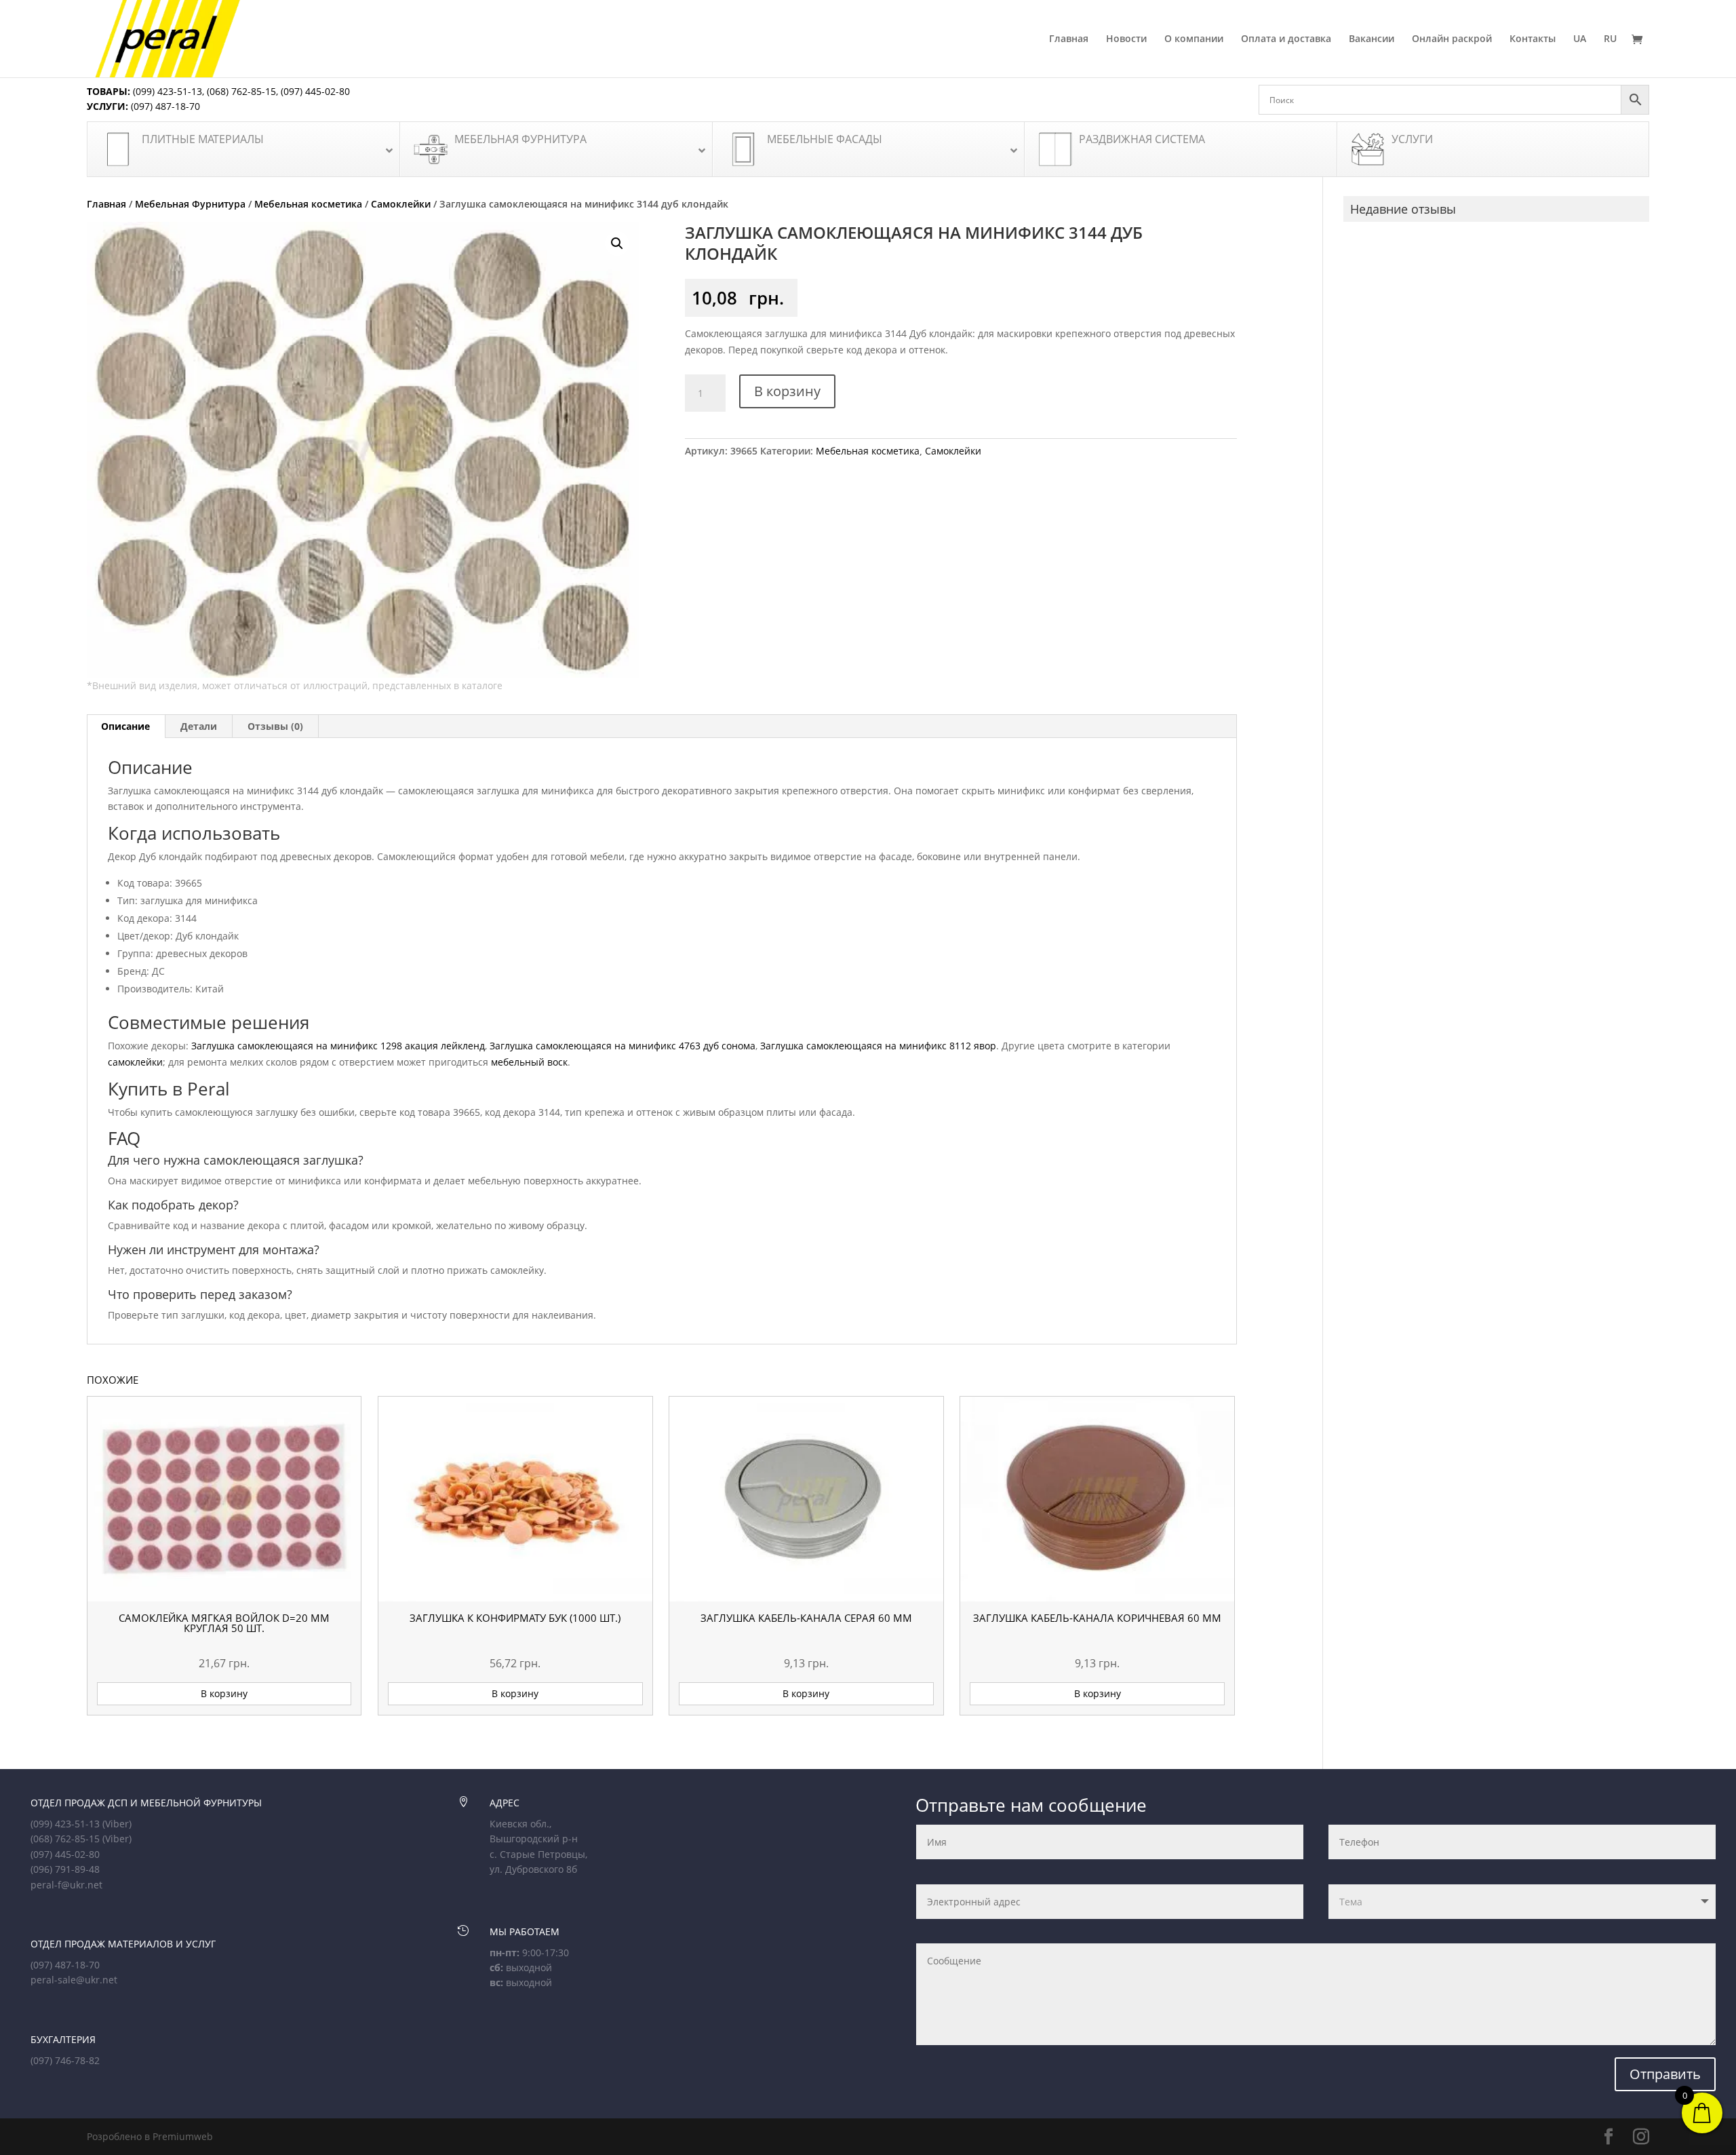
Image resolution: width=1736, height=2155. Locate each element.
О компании (1194, 39)
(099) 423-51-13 (166, 91)
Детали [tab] (199, 726)
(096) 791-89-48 (65, 1869)
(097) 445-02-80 (315, 91)
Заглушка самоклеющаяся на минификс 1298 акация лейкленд (338, 1046)
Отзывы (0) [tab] (275, 726)
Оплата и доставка (1286, 39)
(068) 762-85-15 (241, 91)
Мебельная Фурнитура (190, 204)
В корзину (787, 391)
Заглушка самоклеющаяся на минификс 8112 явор (878, 1046)
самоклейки (135, 1062)
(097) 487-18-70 (164, 106)
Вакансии (1372, 39)
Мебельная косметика (308, 204)
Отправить (1665, 2074)
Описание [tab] (125, 726)
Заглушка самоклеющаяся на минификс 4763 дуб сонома (623, 1046)
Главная (1069, 39)
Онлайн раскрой (1452, 39)
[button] (617, 244)
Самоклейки (401, 204)
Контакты (1533, 39)
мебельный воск (529, 1062)
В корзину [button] (224, 1693)
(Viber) (117, 1824)
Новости (1126, 39)
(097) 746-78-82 (65, 2060)
